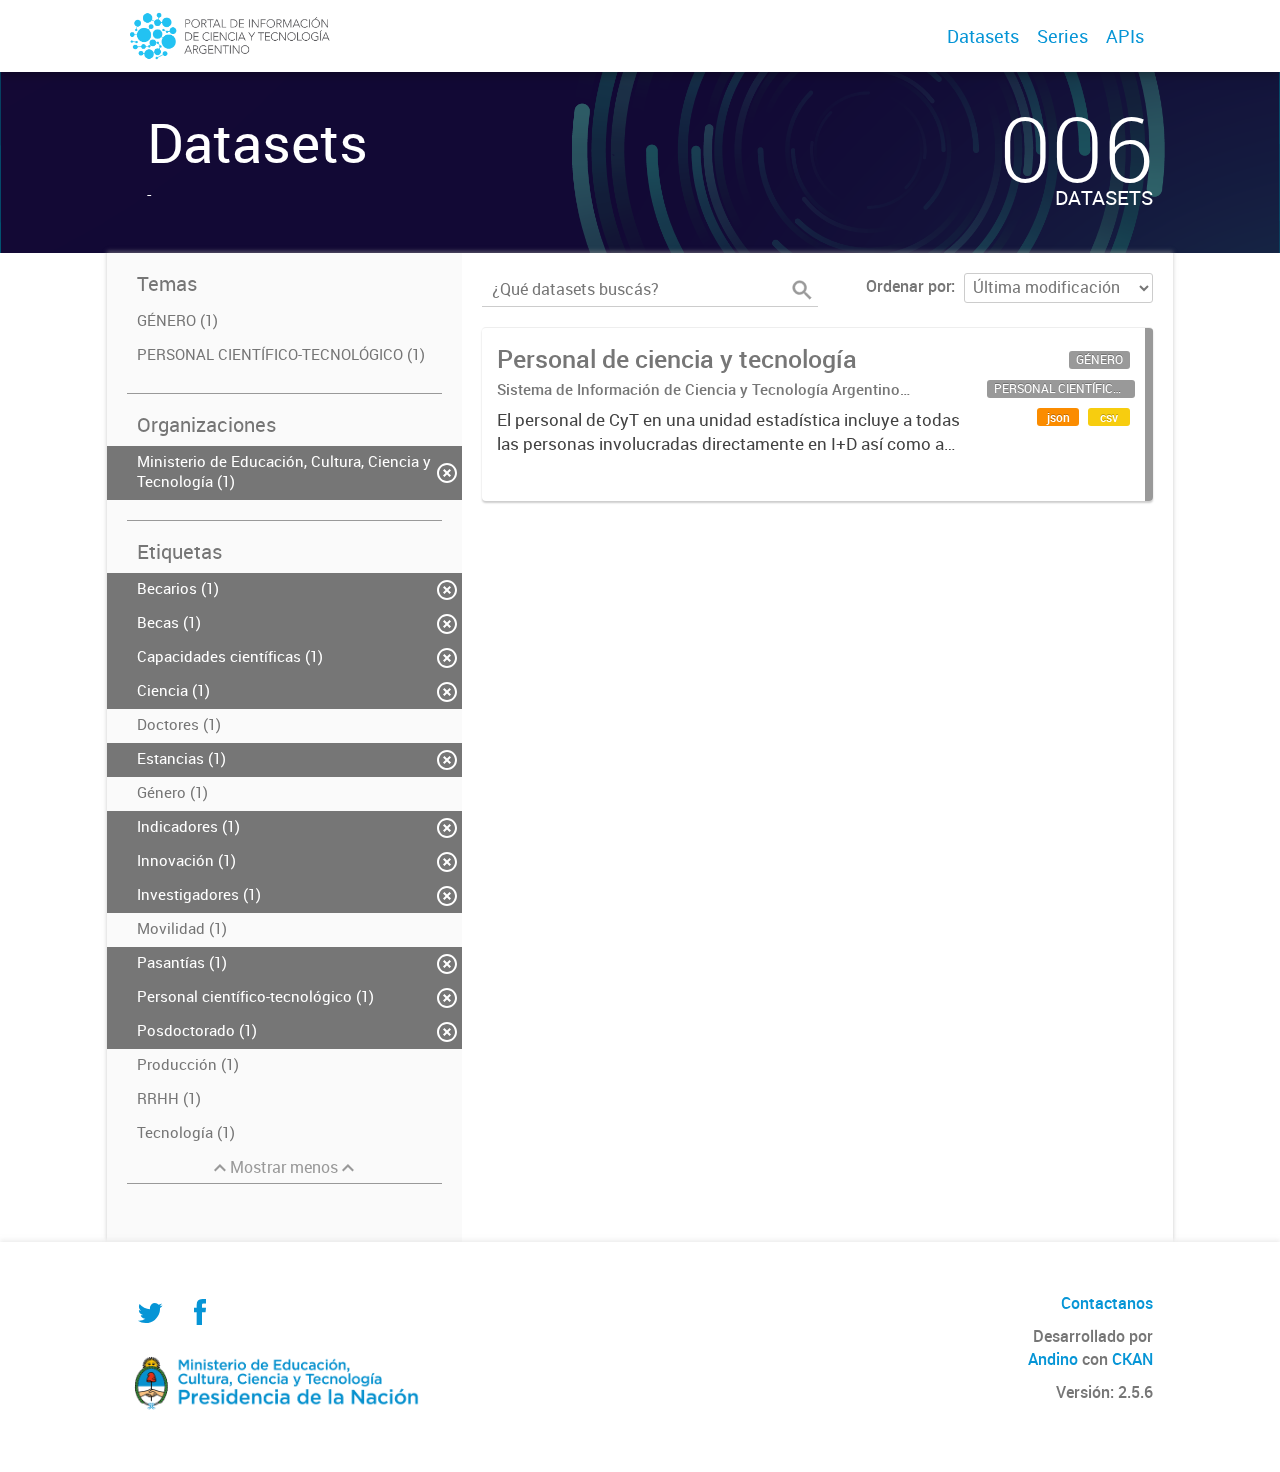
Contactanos (1107, 1303)
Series (1062, 36)
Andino (1053, 1359)
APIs (1125, 36)
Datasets (983, 36)
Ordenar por (908, 286)
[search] (802, 290)
